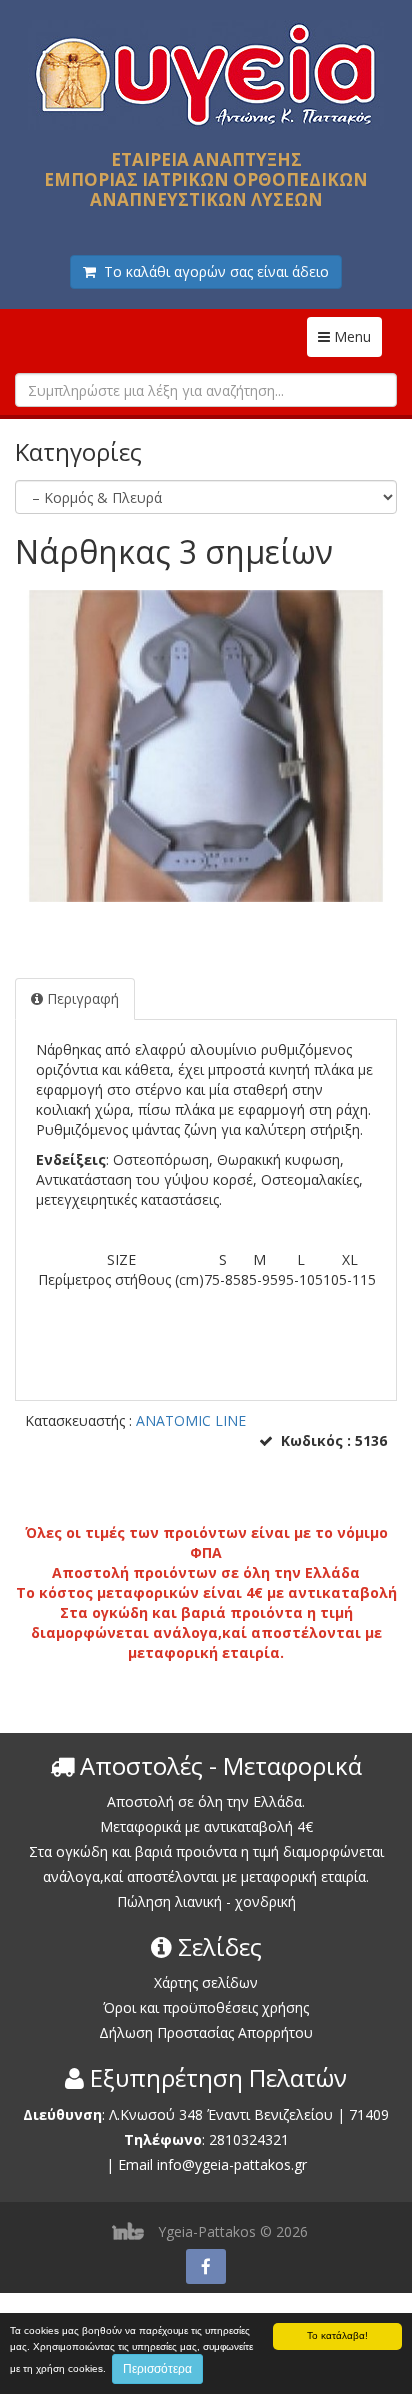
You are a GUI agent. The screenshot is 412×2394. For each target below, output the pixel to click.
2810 (225, 2139)
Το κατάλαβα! (337, 2335)
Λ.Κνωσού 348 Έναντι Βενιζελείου (223, 2114)
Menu (356, 336)
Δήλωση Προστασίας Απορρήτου (206, 2032)
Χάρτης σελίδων (206, 1982)
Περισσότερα (157, 2369)
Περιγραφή (81, 998)
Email (135, 2164)
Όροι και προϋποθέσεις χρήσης (206, 2007)
